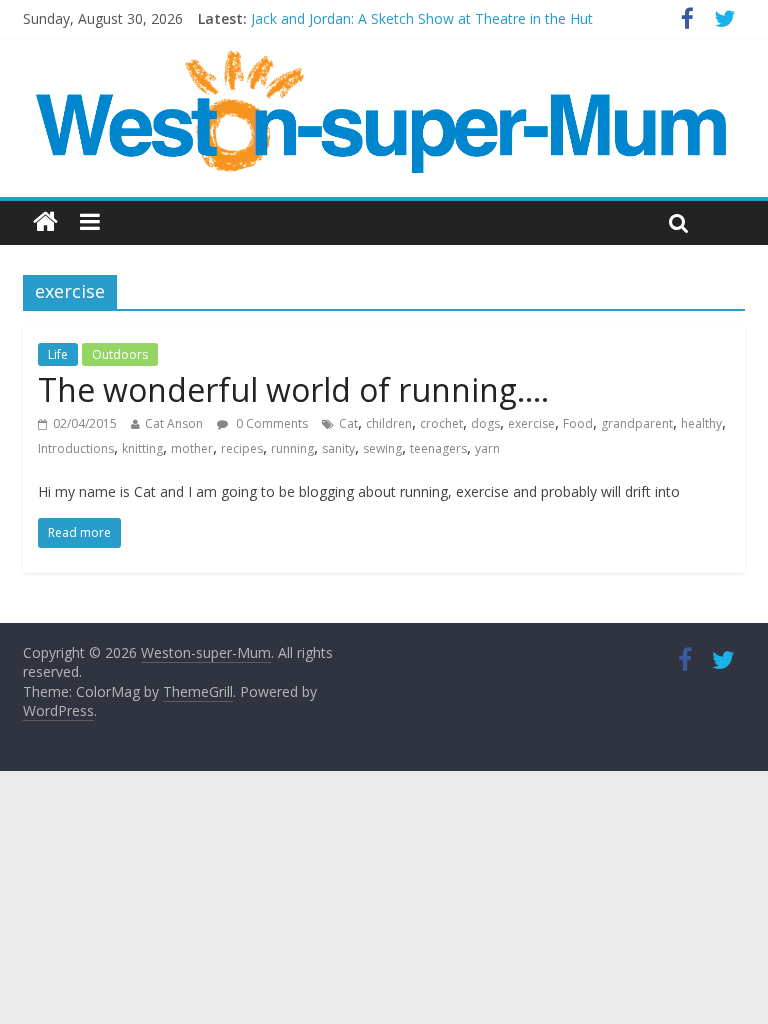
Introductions (76, 448)
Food (578, 423)
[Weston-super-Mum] (384, 60)
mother (192, 448)
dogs (485, 423)
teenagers (438, 448)
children (389, 423)
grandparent (637, 423)
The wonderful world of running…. (293, 389)
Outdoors (120, 354)
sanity (338, 448)
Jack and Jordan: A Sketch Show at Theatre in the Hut (422, 18)
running (292, 448)
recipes (242, 448)
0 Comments (270, 423)
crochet (441, 423)
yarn (487, 448)
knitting (142, 448)
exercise (531, 423)
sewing (382, 448)
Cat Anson (174, 423)
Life (58, 354)
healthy (701, 423)
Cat (348, 423)
